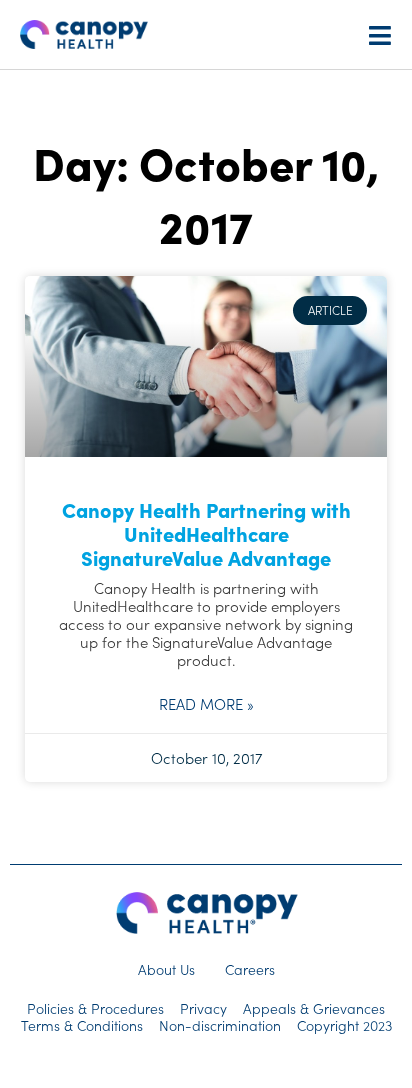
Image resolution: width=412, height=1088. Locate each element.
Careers (250, 969)
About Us (166, 969)
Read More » (206, 704)
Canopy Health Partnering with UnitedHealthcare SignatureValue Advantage (206, 533)
